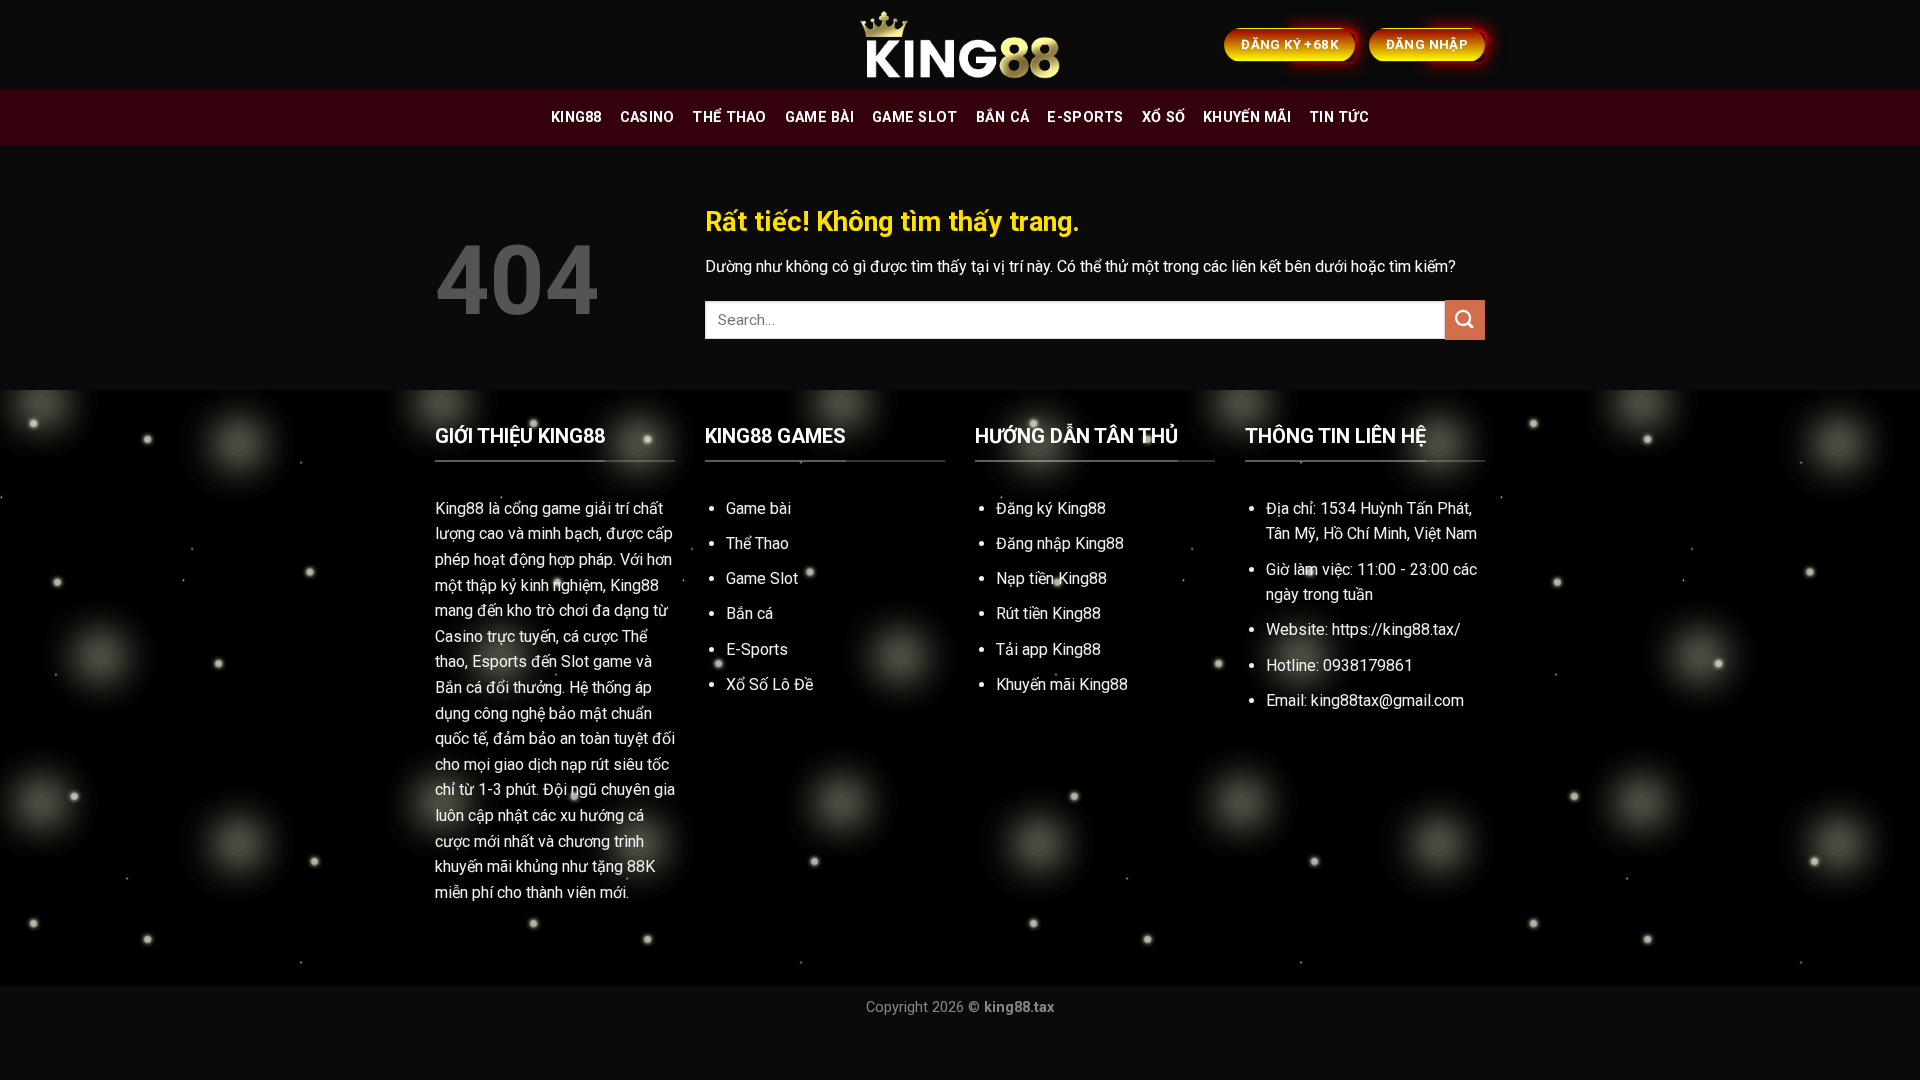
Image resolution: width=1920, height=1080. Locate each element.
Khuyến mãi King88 (1062, 684)
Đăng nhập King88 (1060, 543)
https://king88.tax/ (1396, 629)
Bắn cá (1003, 117)
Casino (647, 117)
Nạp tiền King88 (1051, 578)
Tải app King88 (1048, 649)
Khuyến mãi (1247, 117)
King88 (576, 117)
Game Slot (762, 578)
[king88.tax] (960, 45)
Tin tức (1339, 117)
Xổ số (1163, 117)
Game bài (819, 117)
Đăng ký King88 (1051, 508)
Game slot (915, 117)
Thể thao (729, 117)
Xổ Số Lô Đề (769, 684)
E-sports (1085, 117)
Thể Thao (757, 543)
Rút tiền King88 (1048, 613)
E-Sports (757, 649)
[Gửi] (1465, 319)
